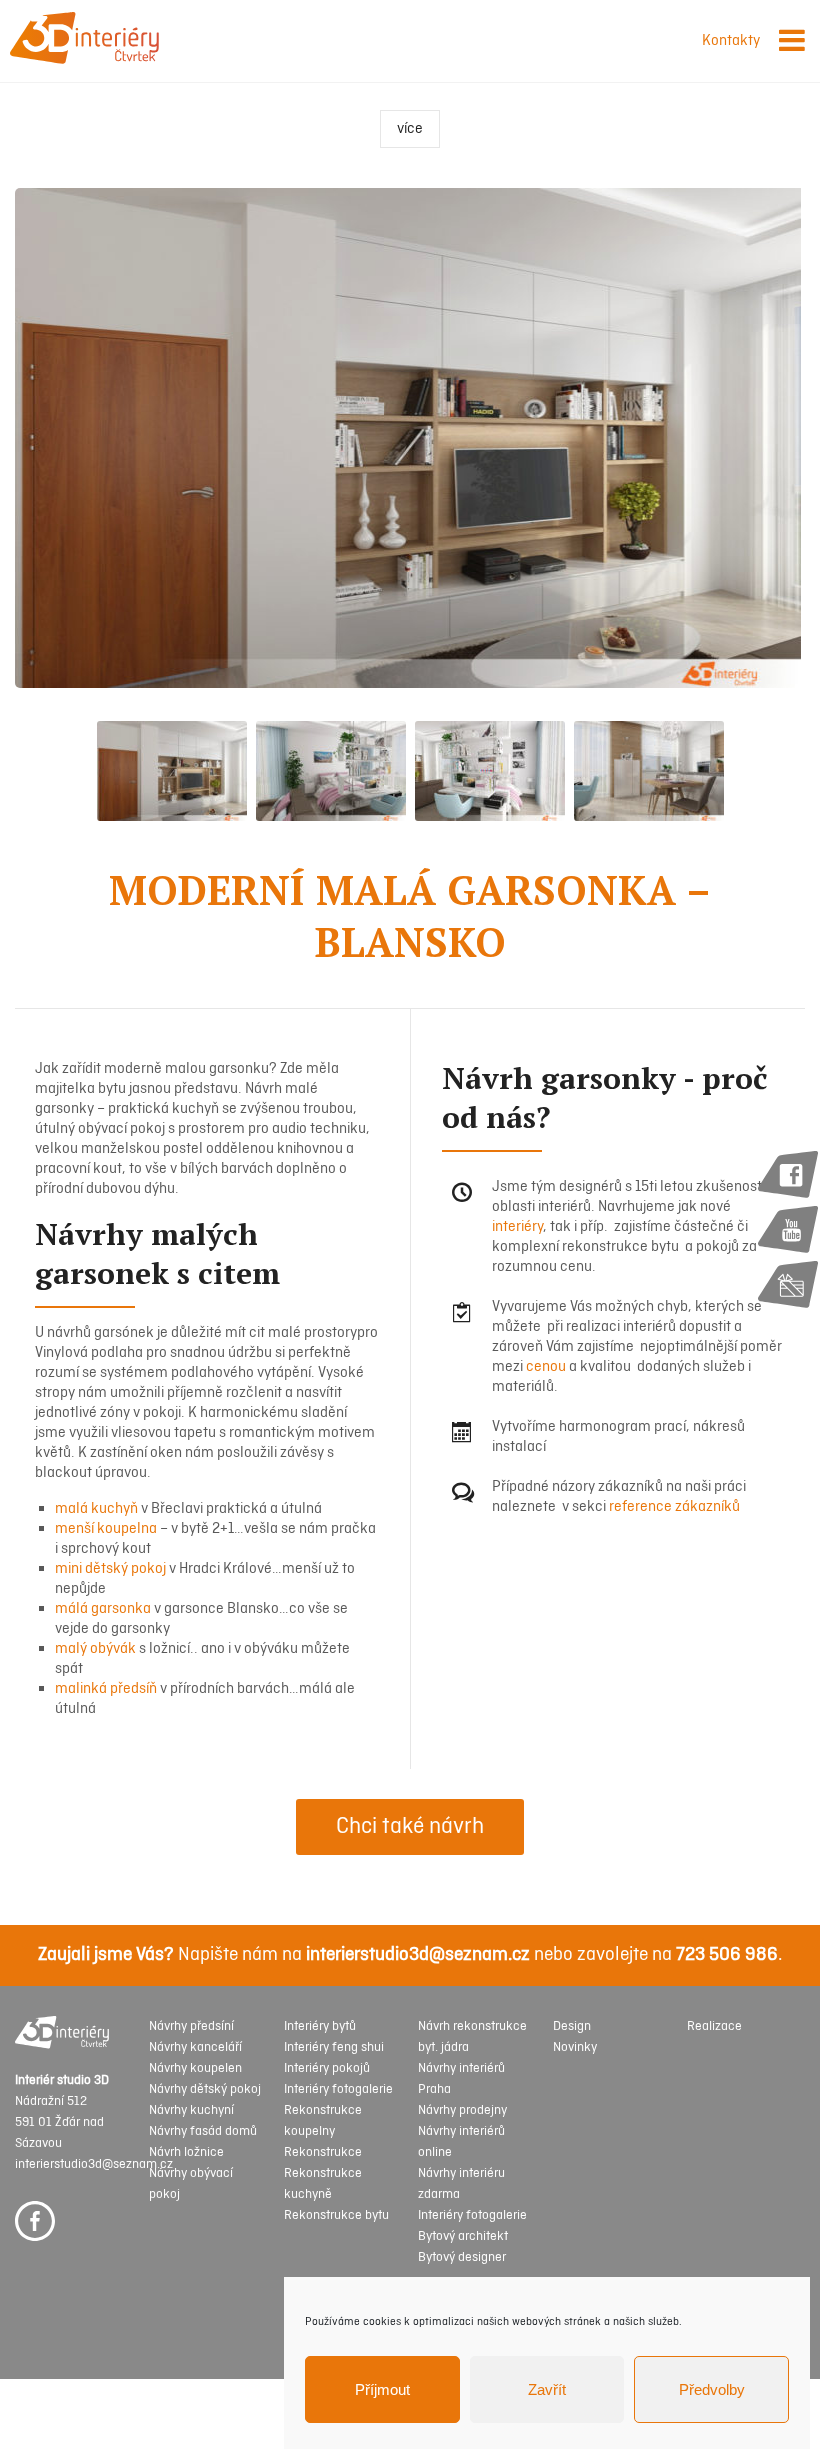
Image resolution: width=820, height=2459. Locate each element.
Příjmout (382, 2389)
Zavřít (547, 2389)
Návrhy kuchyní (191, 2110)
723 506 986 (727, 1955)
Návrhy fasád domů (203, 2131)
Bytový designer (462, 2257)
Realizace (714, 2026)
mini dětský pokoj (110, 1569)
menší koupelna (106, 1529)
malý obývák (95, 1649)
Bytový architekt (463, 2236)
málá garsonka (103, 1609)
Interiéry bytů (320, 2026)
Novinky (575, 2047)
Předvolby (712, 2389)
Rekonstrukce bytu (336, 2215)
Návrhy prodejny (462, 2110)
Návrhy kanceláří (195, 2047)
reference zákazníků (674, 1507)
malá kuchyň (96, 1509)
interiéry (517, 1227)
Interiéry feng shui (334, 2047)
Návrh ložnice (186, 2152)
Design (572, 2026)
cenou (546, 1367)
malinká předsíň (106, 1689)
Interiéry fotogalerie (338, 2089)
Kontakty (731, 41)
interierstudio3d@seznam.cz (418, 1955)
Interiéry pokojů (327, 2068)
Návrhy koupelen (195, 2068)
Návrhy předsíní (191, 2026)
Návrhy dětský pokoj (205, 2089)
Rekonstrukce (323, 2152)
